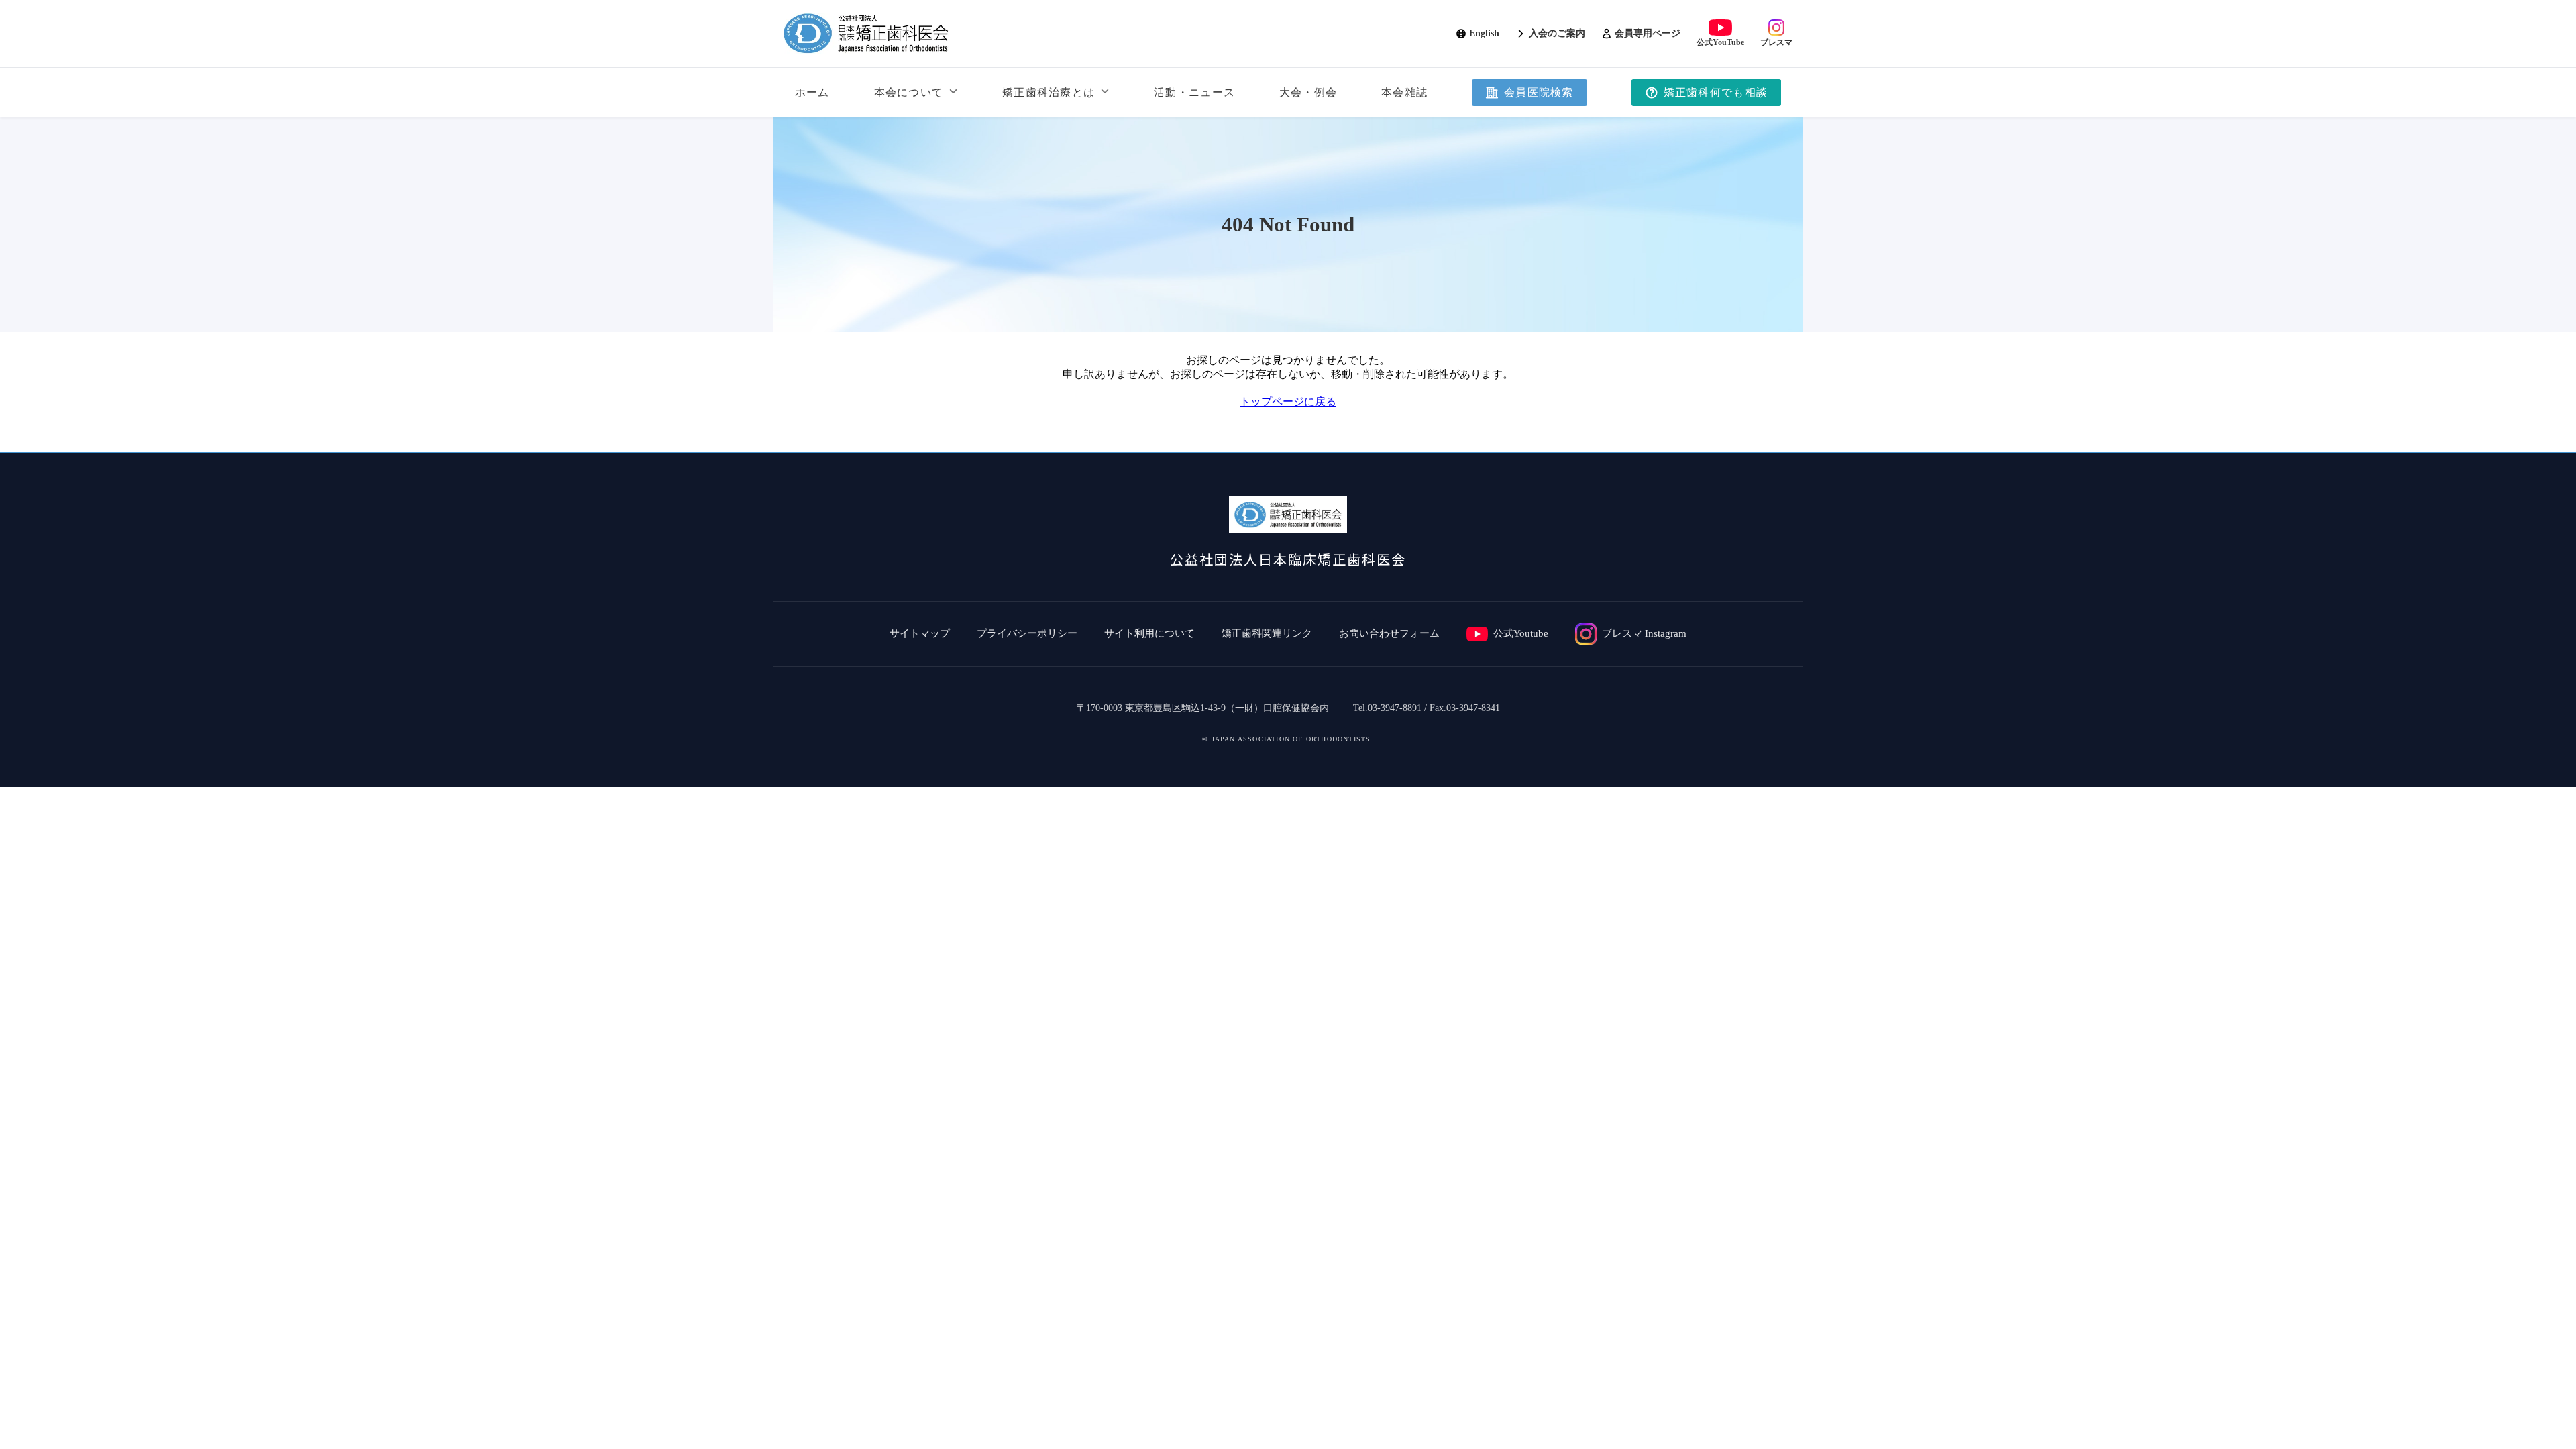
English (1484, 33)
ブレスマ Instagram (1644, 633)
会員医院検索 (1539, 92)
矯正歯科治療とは (1049, 92)
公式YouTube (1720, 42)
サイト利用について (1149, 633)
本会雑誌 (1404, 92)
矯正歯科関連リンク (1267, 633)
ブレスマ (1776, 42)
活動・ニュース (1194, 92)
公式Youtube (1521, 633)
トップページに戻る (1288, 401)
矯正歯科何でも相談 (1716, 92)
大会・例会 (1308, 92)
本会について (909, 92)
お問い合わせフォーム (1389, 633)
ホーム (812, 92)
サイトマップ (920, 633)
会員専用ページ (1648, 33)
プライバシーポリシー (1027, 633)
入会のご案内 (1557, 33)
